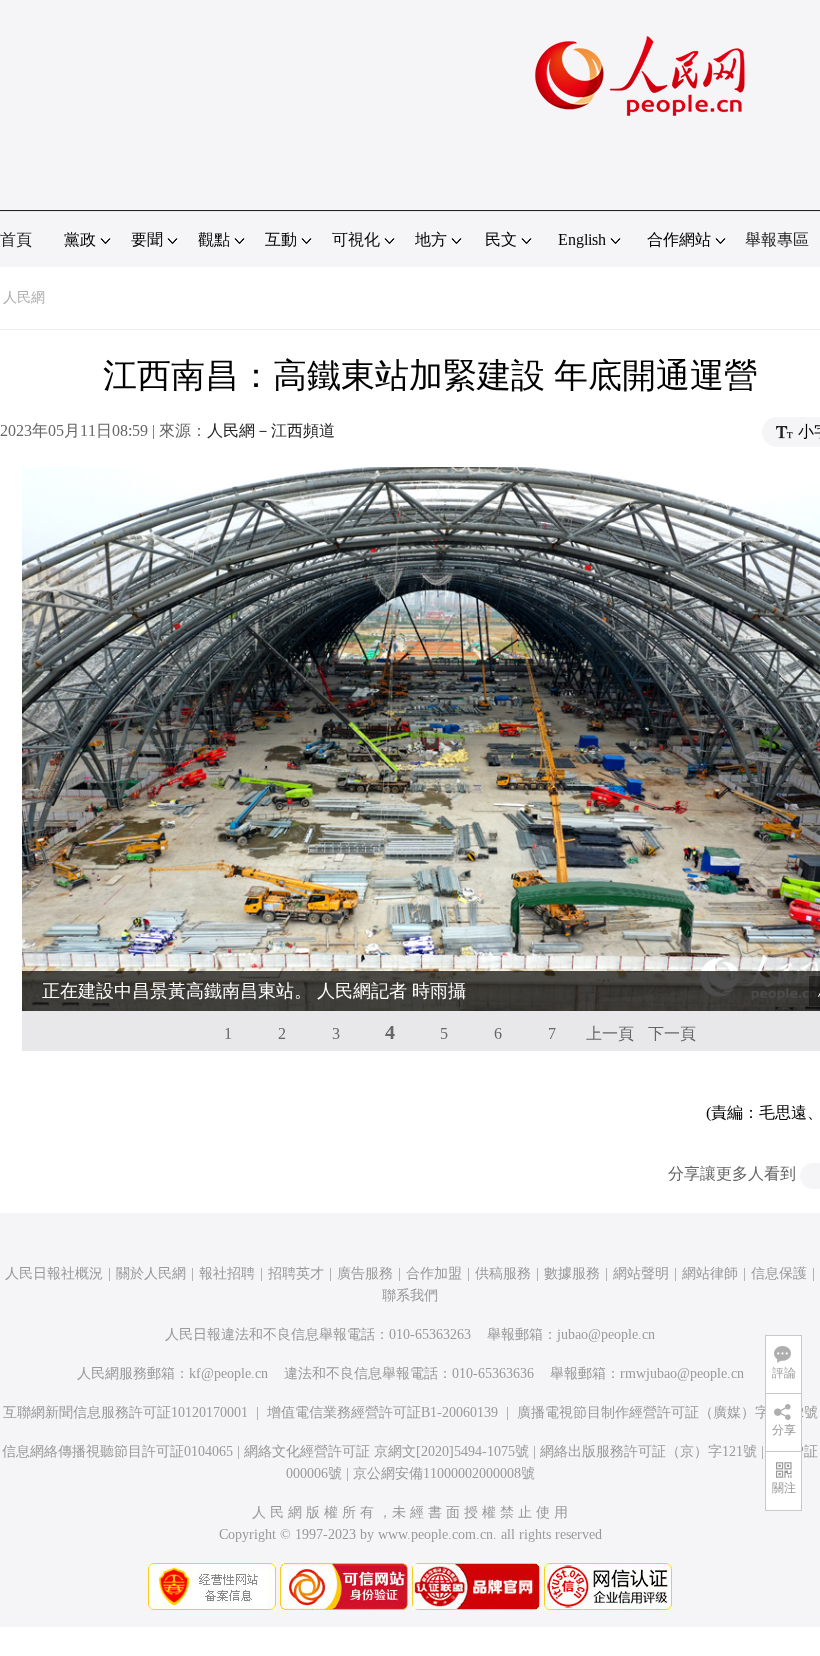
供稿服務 (503, 1273)
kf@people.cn (228, 1373)
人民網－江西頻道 (271, 430)
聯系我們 (410, 1295)
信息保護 (779, 1273)
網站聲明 (641, 1273)
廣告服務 (365, 1273)
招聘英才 (296, 1273)
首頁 (16, 239)
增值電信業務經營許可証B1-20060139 (382, 1412)
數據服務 (572, 1273)
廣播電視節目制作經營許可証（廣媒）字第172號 (667, 1412)
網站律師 (710, 1273)
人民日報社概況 (54, 1273)
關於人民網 (151, 1273)
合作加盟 (434, 1273)
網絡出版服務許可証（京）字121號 (648, 1451)
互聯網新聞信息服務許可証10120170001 (125, 1412)
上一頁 (610, 1033)
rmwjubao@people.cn (682, 1373)
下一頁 (672, 1033)
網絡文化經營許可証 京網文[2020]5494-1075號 (386, 1451)
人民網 (24, 297)
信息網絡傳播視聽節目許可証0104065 (117, 1451)
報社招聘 (227, 1273)
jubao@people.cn (606, 1334)
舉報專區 (777, 239)
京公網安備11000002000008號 (444, 1473)
